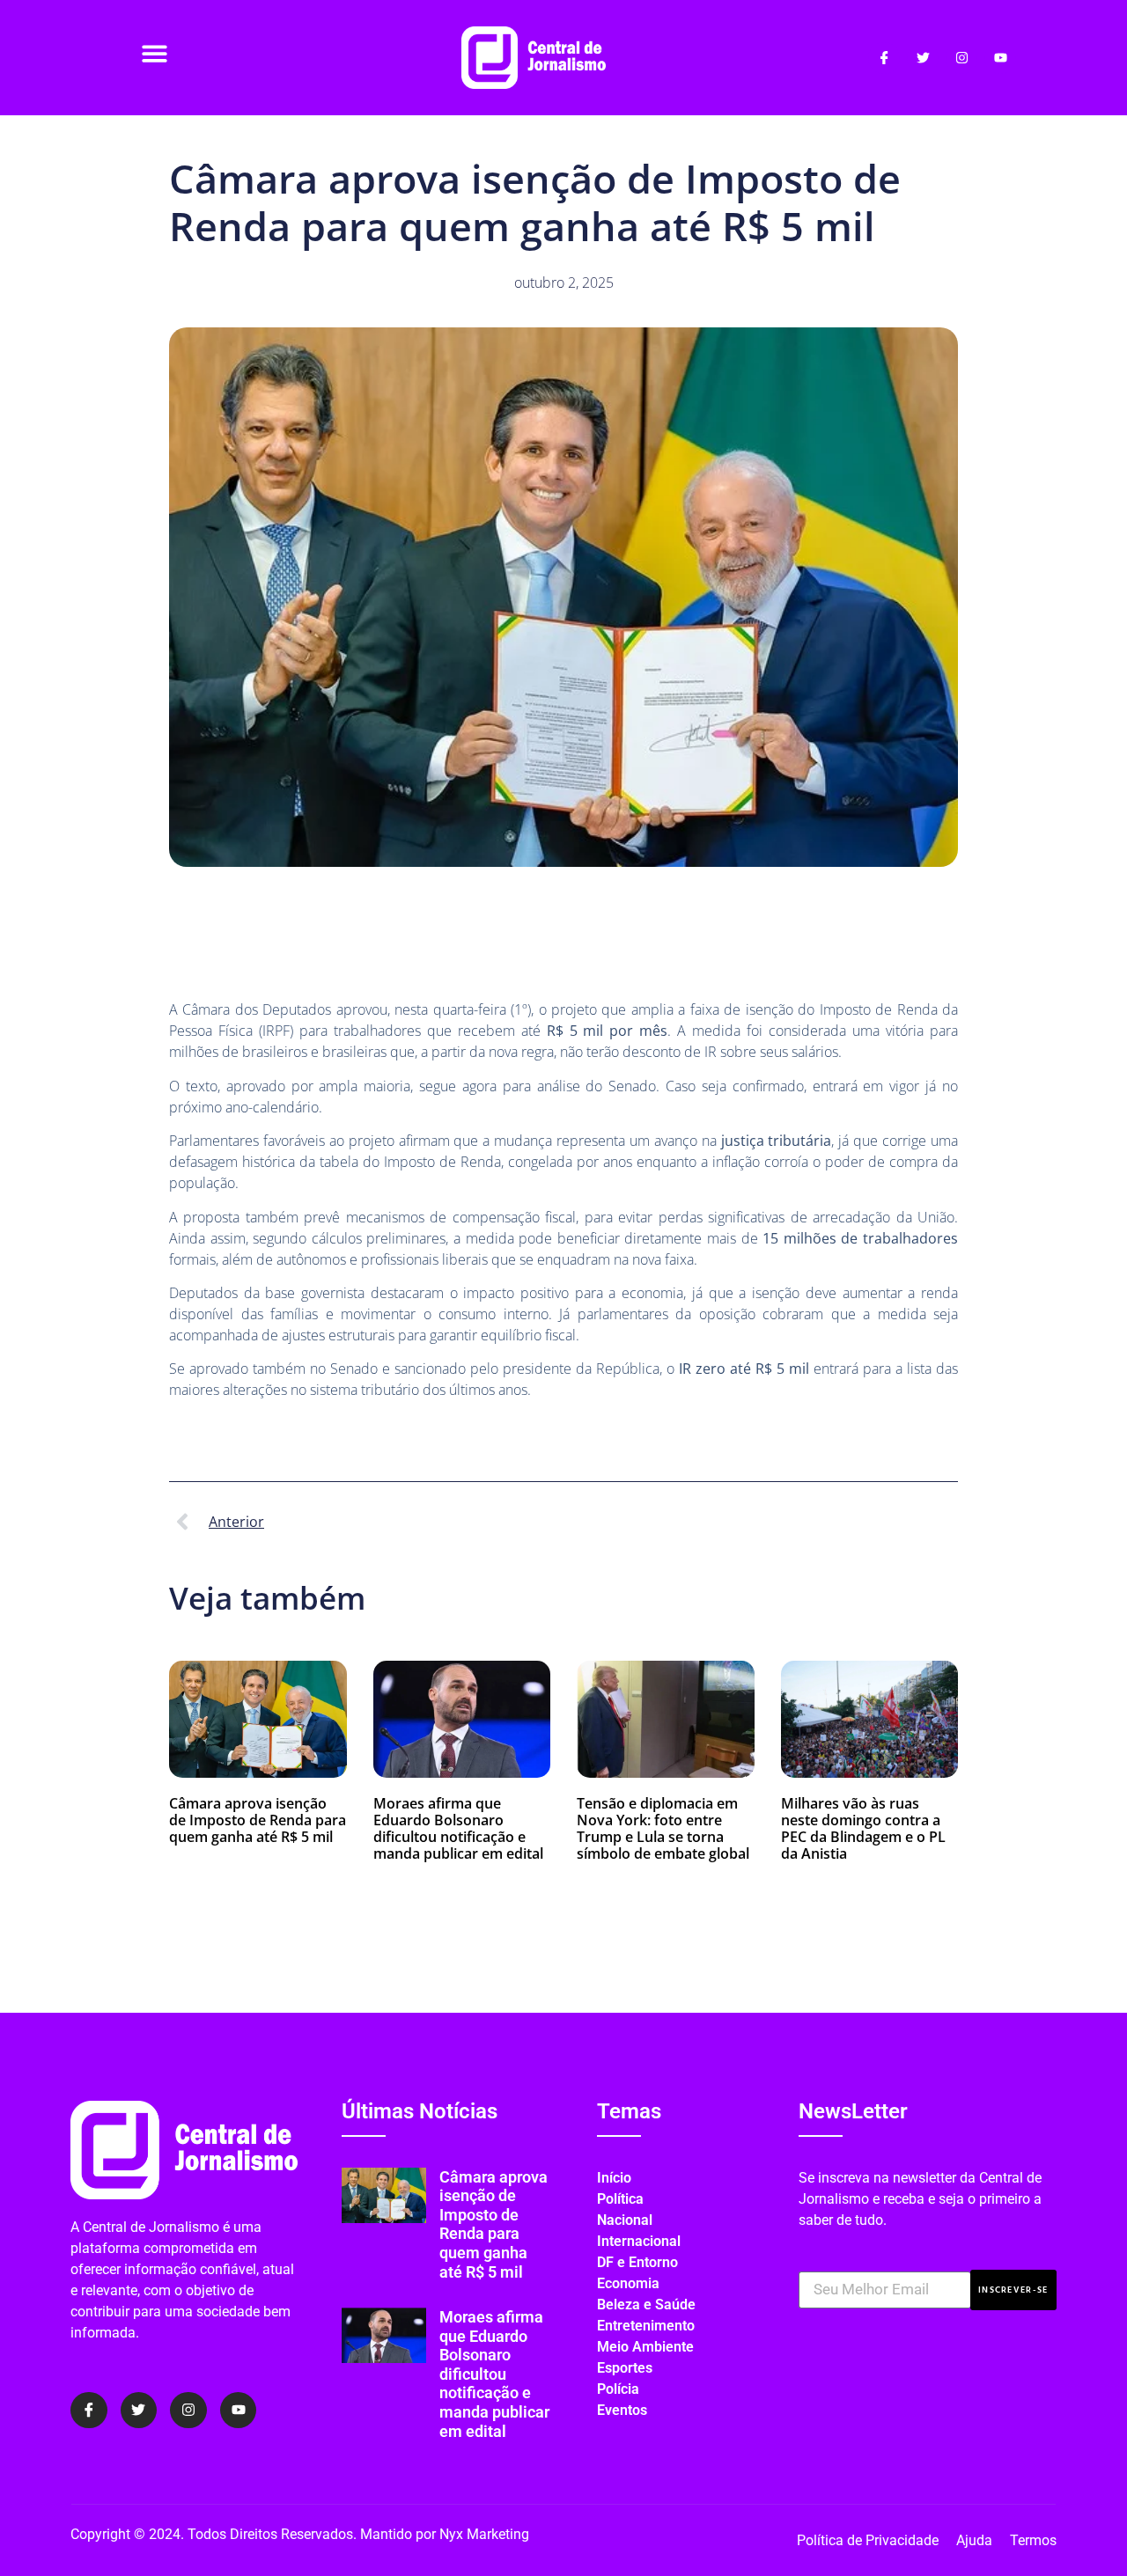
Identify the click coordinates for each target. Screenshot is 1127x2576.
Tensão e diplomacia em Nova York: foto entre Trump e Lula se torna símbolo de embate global (663, 1829)
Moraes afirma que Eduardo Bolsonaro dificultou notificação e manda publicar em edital (458, 1829)
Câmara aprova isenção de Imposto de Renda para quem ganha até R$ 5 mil (258, 1820)
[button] (155, 53)
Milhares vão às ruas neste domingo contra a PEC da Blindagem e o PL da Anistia (863, 1829)
